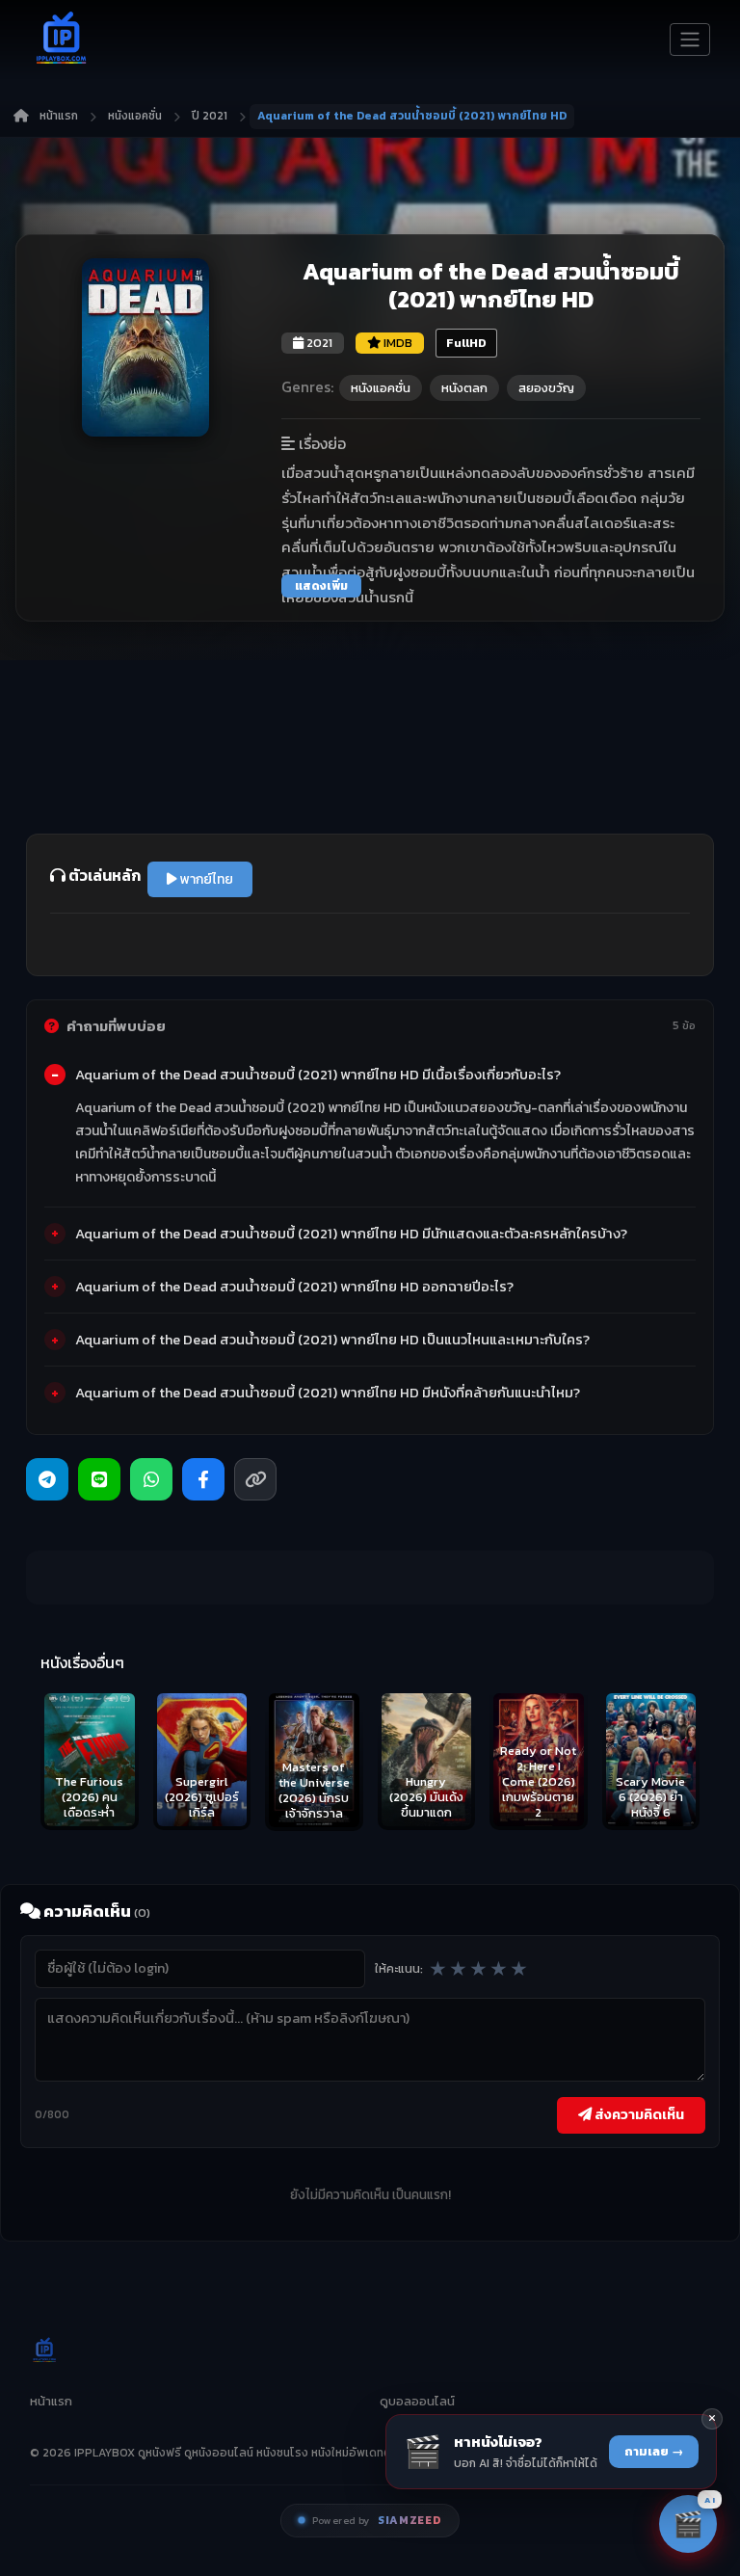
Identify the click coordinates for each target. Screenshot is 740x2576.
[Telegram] (47, 1479)
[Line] (99, 1479)
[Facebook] (203, 1479)
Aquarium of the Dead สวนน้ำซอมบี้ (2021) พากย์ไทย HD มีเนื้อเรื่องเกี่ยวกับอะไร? (318, 1075)
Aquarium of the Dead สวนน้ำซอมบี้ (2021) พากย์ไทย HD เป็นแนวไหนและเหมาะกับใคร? (332, 1340)
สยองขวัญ (546, 388)
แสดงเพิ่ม (321, 586)
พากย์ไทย (205, 879)
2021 (318, 343)
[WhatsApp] (151, 1479)
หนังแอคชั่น (135, 116)
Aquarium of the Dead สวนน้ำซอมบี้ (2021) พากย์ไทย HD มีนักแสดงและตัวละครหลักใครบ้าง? (351, 1234)
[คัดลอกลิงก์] (255, 1479)
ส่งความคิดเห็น (638, 2114)
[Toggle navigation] (690, 40)
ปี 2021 (210, 116)
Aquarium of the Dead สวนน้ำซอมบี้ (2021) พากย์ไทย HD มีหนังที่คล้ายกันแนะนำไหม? (328, 1393)
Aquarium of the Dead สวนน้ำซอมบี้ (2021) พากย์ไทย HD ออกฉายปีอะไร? (294, 1287)
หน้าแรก (59, 116)
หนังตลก (464, 388)
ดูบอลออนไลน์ (417, 2401)
